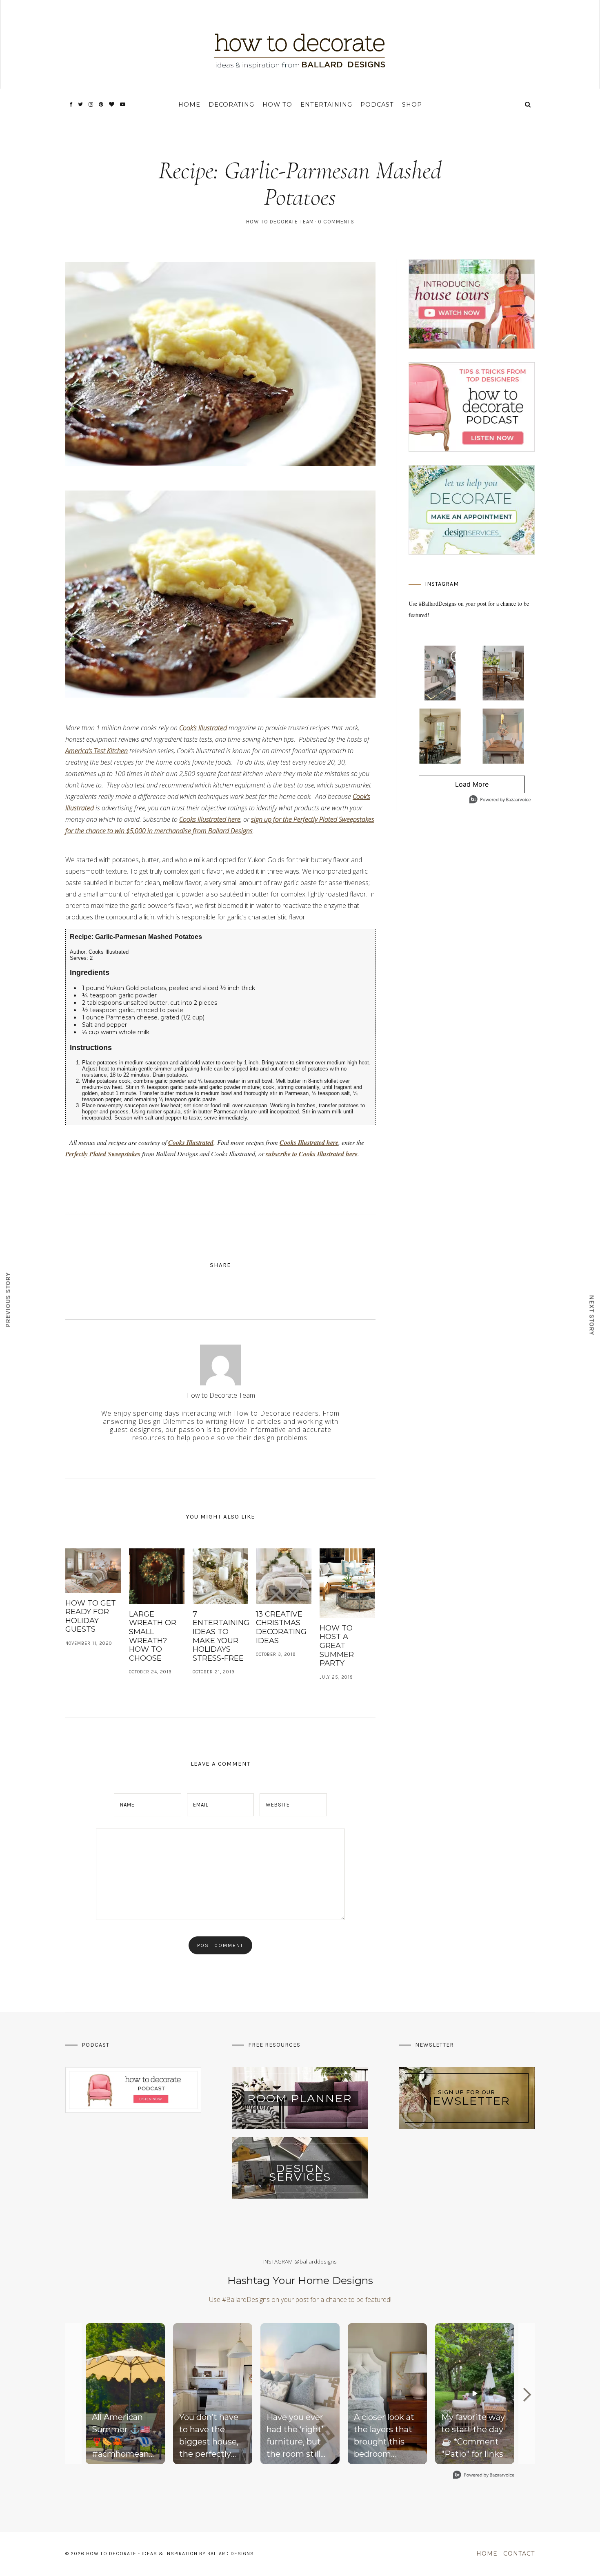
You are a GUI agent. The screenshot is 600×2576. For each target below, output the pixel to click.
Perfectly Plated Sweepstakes (103, 1154)
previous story (8, 1299)
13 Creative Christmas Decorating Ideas (281, 1627)
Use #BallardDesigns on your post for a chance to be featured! (300, 2299)
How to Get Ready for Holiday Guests (91, 1616)
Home (189, 105)
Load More (454, 787)
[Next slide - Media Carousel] (527, 2395)
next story (592, 1315)
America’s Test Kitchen (97, 751)
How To (277, 105)
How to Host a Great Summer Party (337, 1646)
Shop (412, 105)
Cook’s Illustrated (203, 728)
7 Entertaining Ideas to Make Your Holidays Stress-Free (221, 1636)
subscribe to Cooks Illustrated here (312, 1154)
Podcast (377, 105)
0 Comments (336, 222)
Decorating (231, 105)
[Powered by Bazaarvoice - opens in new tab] (500, 800)
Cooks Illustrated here (210, 819)
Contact (519, 2554)
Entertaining (326, 105)
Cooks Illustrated (191, 1142)
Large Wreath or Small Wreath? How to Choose (153, 1636)
